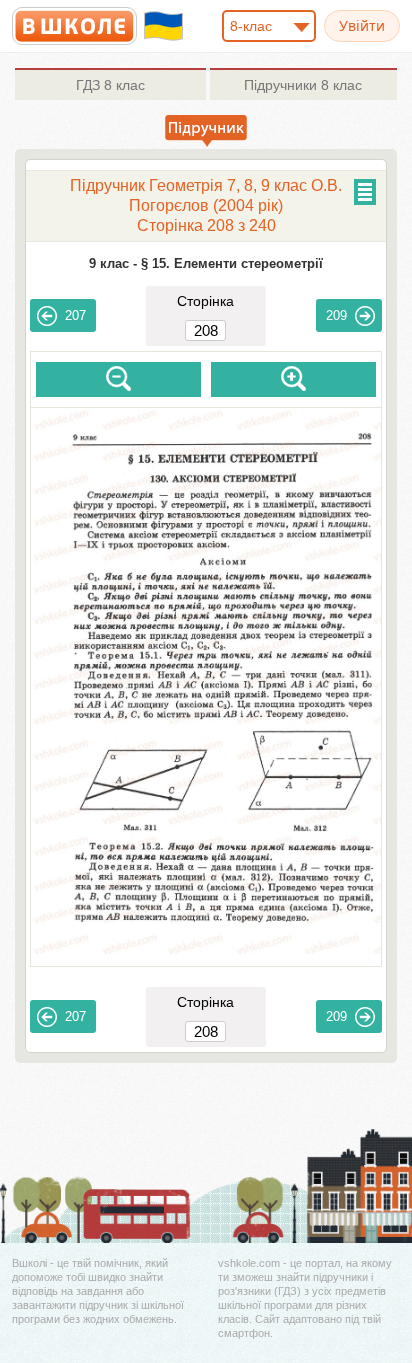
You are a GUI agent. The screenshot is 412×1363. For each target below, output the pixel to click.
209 (336, 315)
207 (75, 315)
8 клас (110, 85)
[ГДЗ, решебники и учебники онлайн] (74, 26)
